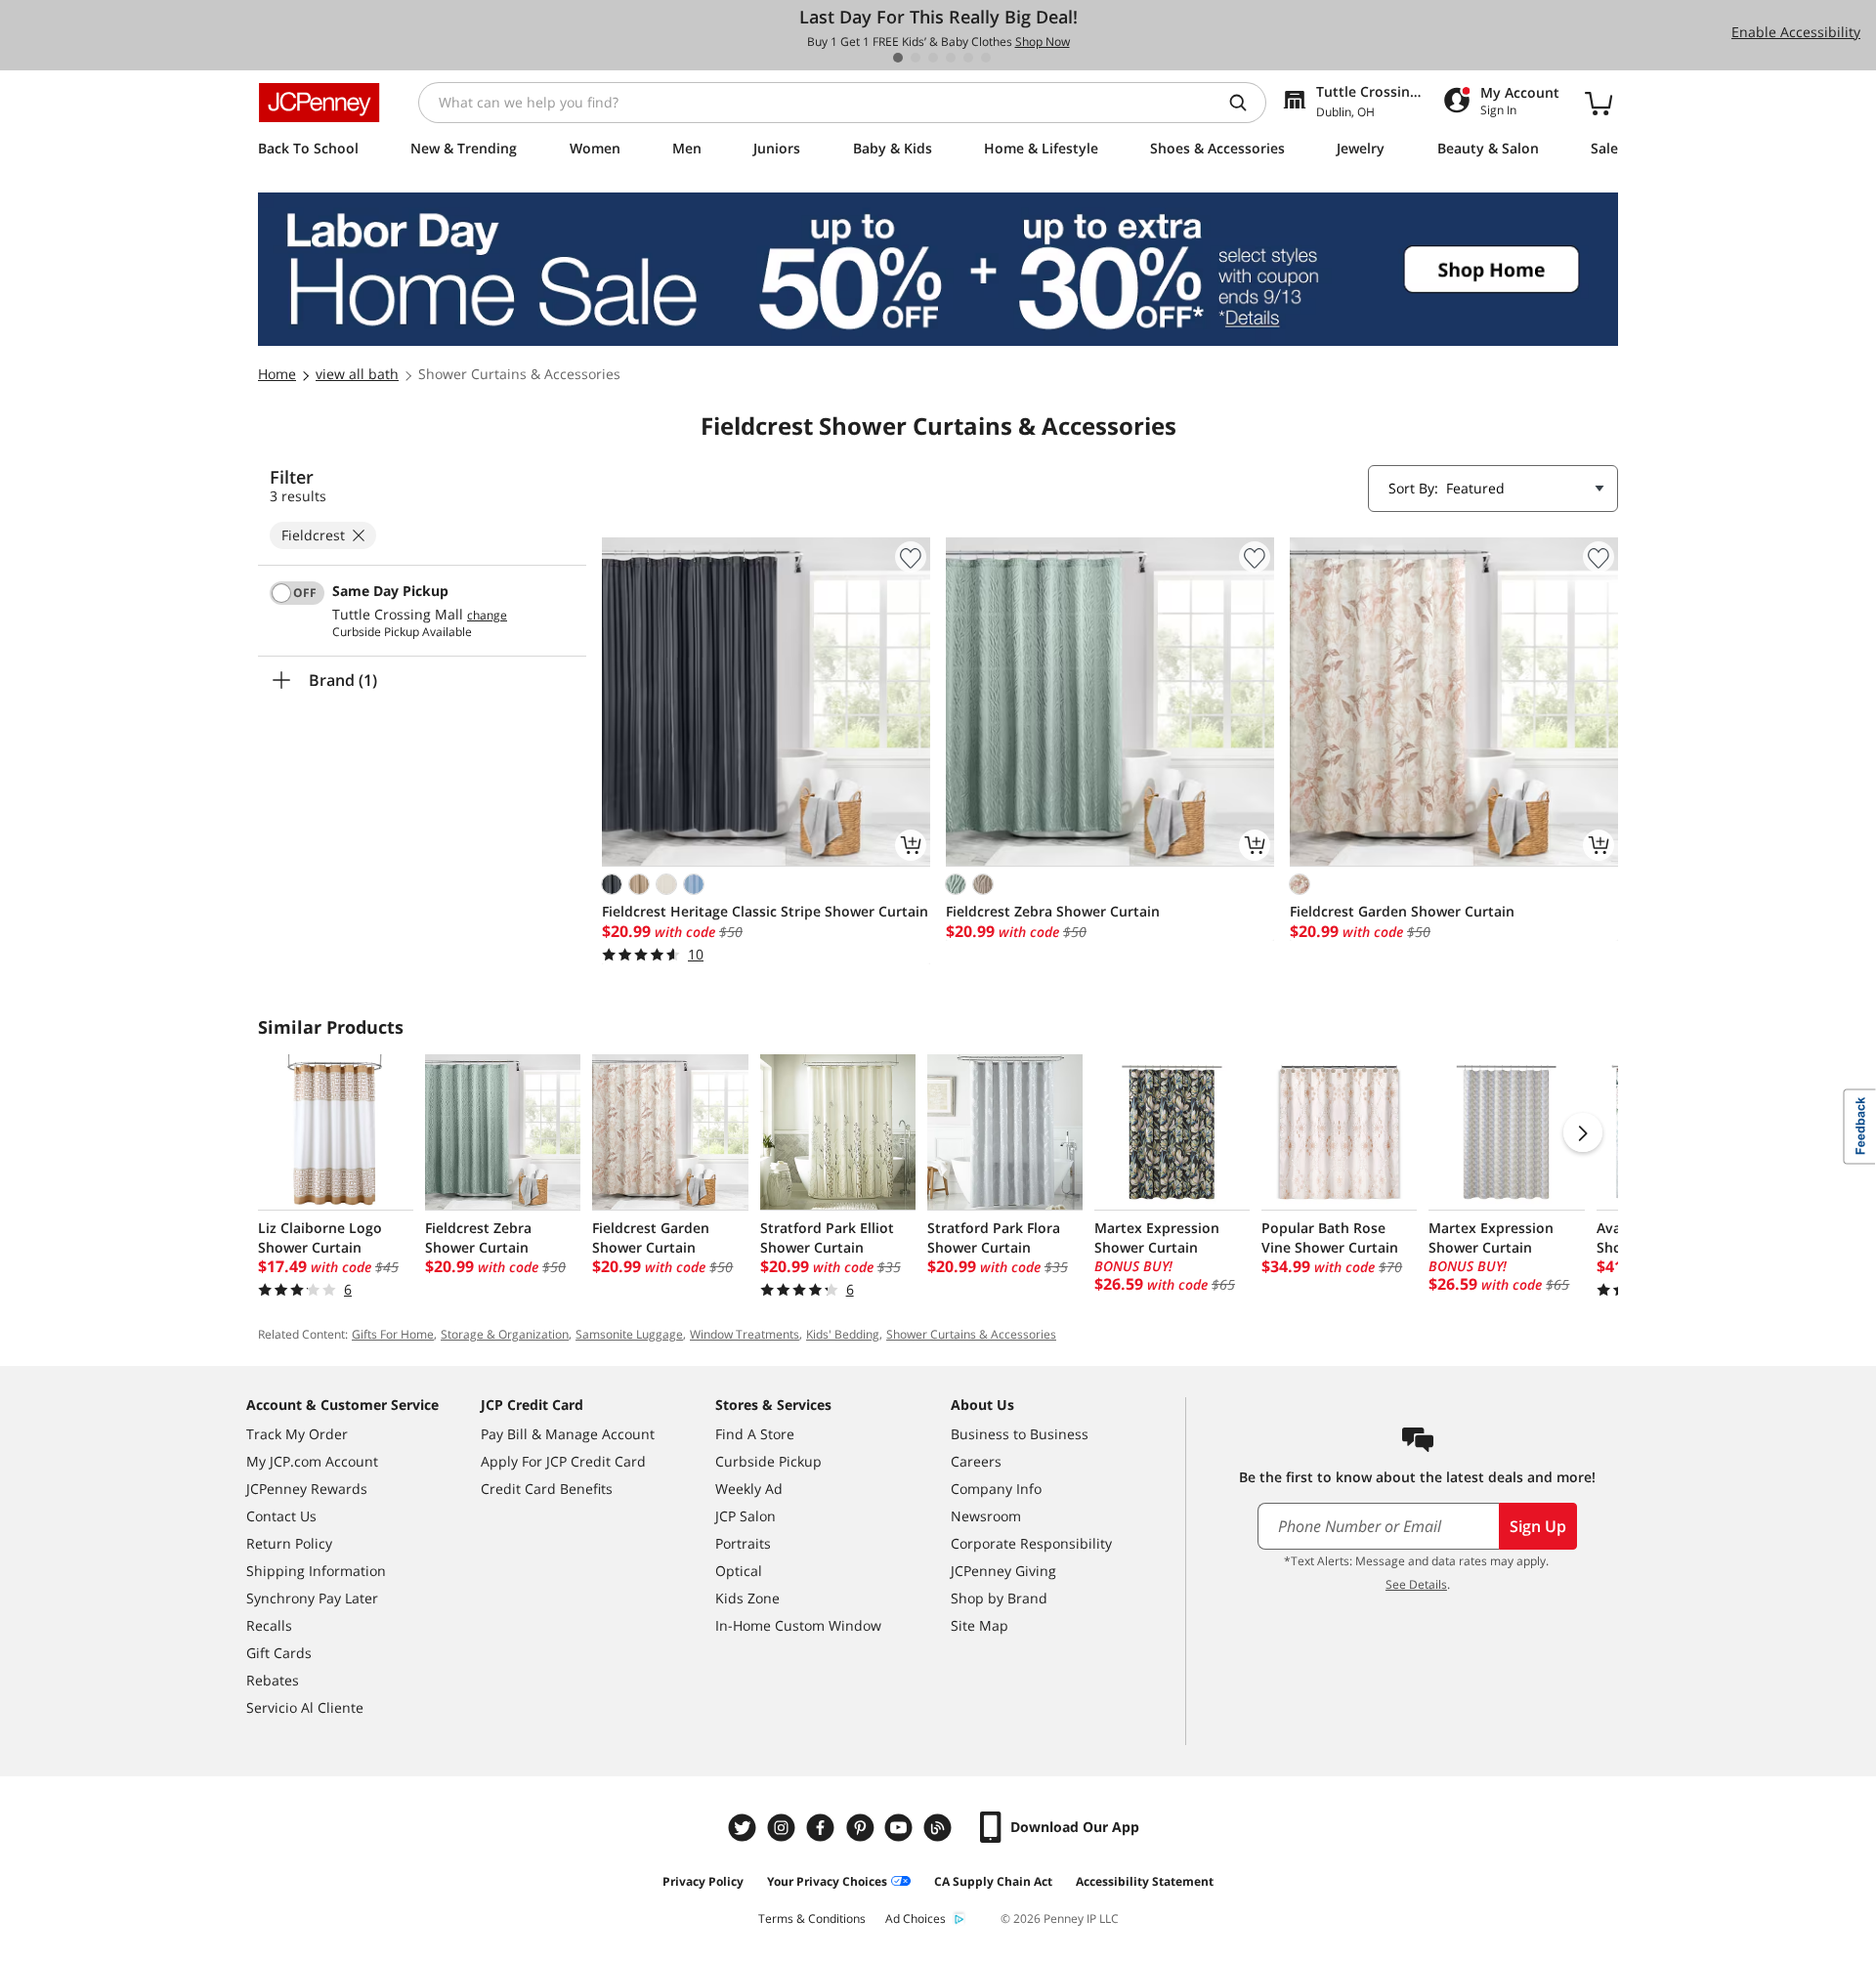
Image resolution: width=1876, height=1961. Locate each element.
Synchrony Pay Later (312, 1598)
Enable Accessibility (1796, 32)
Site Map (980, 1625)
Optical (739, 1571)
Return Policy (289, 1543)
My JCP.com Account (312, 1461)
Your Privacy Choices (827, 1881)
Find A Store (755, 1434)
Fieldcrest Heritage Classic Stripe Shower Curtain (765, 911)
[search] (1246, 103)
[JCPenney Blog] (940, 1828)
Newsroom (986, 1516)
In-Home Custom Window (798, 1625)
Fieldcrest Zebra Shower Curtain (1053, 911)
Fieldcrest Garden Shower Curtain (1402, 911)
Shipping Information (316, 1571)
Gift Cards (279, 1653)
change (487, 616)
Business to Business (1020, 1434)
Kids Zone (747, 1598)
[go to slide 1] (898, 58)
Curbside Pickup (768, 1461)
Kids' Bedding (843, 1334)
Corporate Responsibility (1031, 1543)
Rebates (273, 1680)
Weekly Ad (749, 1489)
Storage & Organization (505, 1334)
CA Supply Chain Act (993, 1881)
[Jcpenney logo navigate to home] (319, 103)
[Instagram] (784, 1828)
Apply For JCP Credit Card (563, 1461)
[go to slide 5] (968, 58)
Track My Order (297, 1434)
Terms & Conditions (812, 1918)
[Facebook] (823, 1828)
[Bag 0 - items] (1599, 103)
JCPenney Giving (1003, 1571)
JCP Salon (746, 1516)
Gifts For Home (393, 1334)
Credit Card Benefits (547, 1489)
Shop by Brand (999, 1598)
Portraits (743, 1543)
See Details (1416, 1584)
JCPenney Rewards (307, 1489)
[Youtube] (901, 1828)
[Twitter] (745, 1828)
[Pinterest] (862, 1828)
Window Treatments (745, 1334)
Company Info (996, 1489)
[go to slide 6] (986, 58)
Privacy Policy (703, 1881)
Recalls (269, 1625)
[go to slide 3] (933, 58)
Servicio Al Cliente (305, 1707)
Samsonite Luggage (629, 1334)
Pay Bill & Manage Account (568, 1434)
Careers (976, 1461)
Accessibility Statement (1145, 1881)
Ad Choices (916, 1918)
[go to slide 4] (951, 58)
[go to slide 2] (916, 58)
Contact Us (281, 1516)
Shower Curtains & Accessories (971, 1334)
